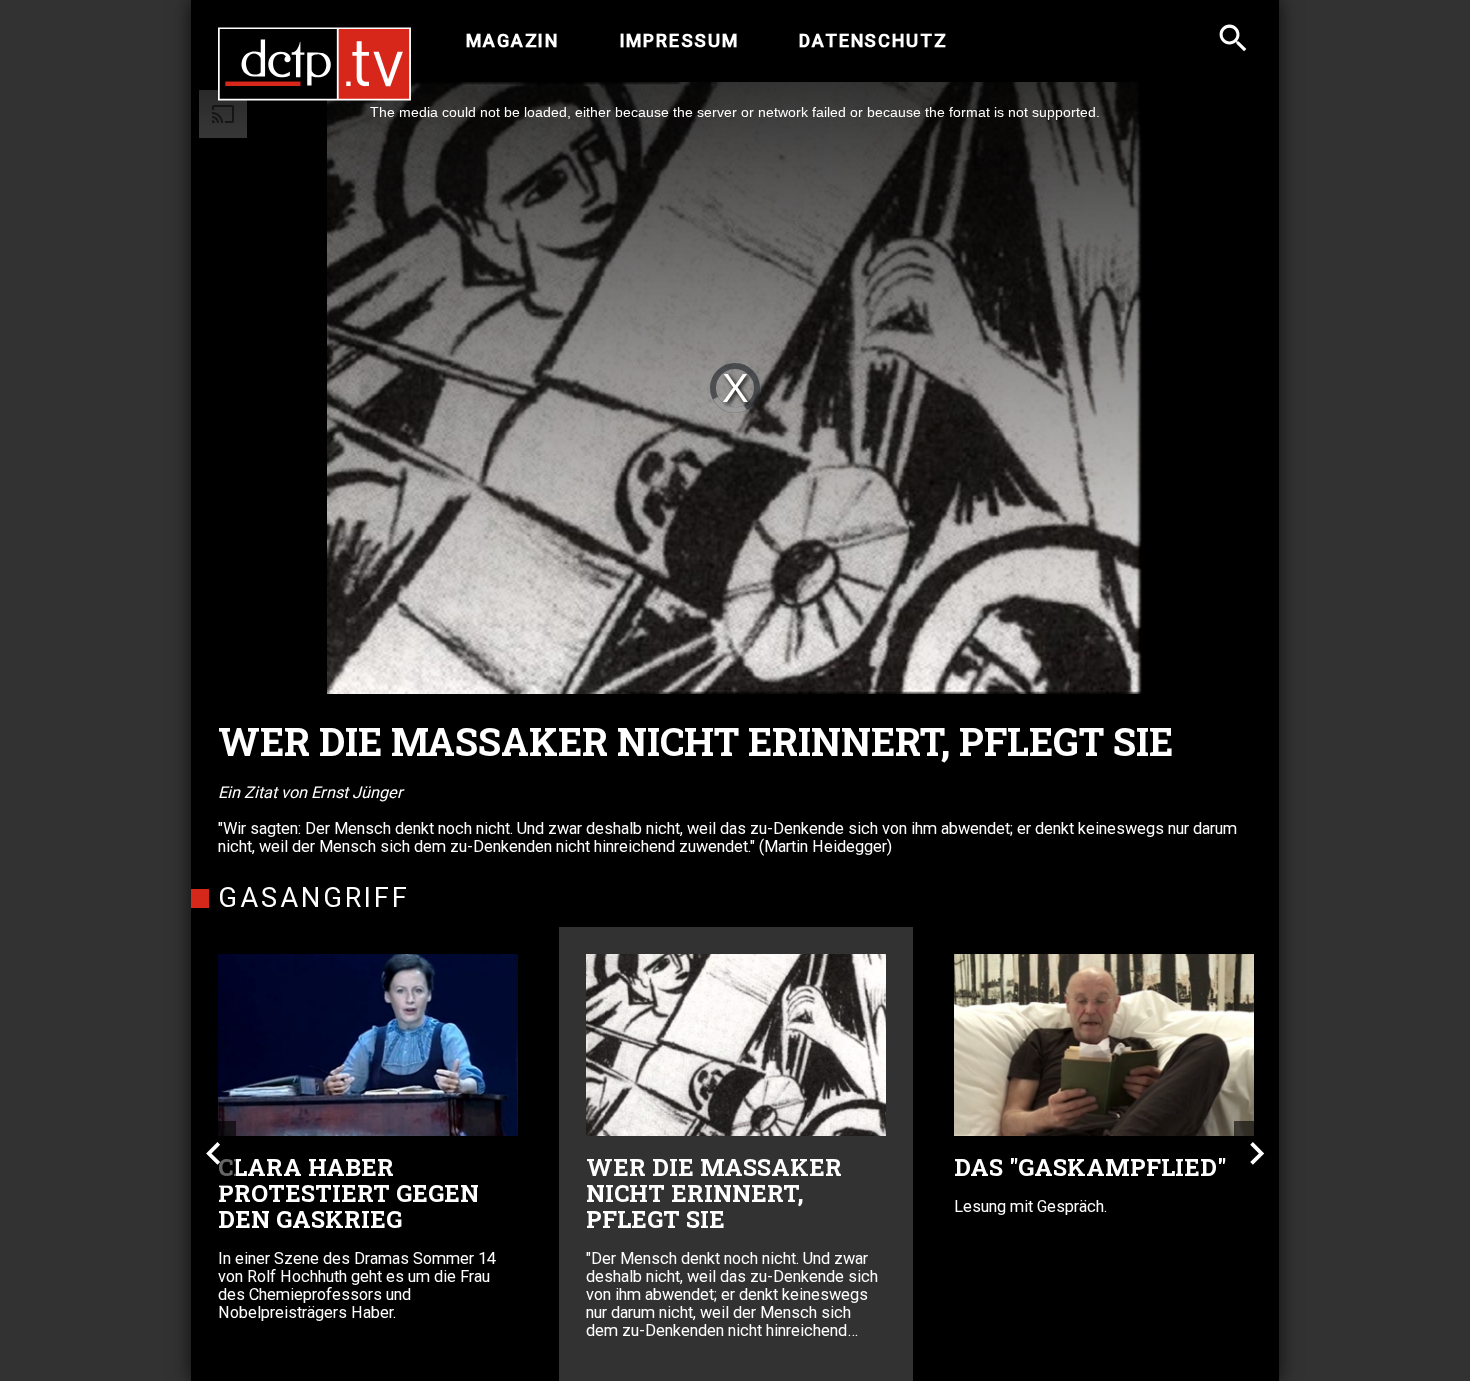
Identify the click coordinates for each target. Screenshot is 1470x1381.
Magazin (512, 41)
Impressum (679, 41)
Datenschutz (873, 41)
